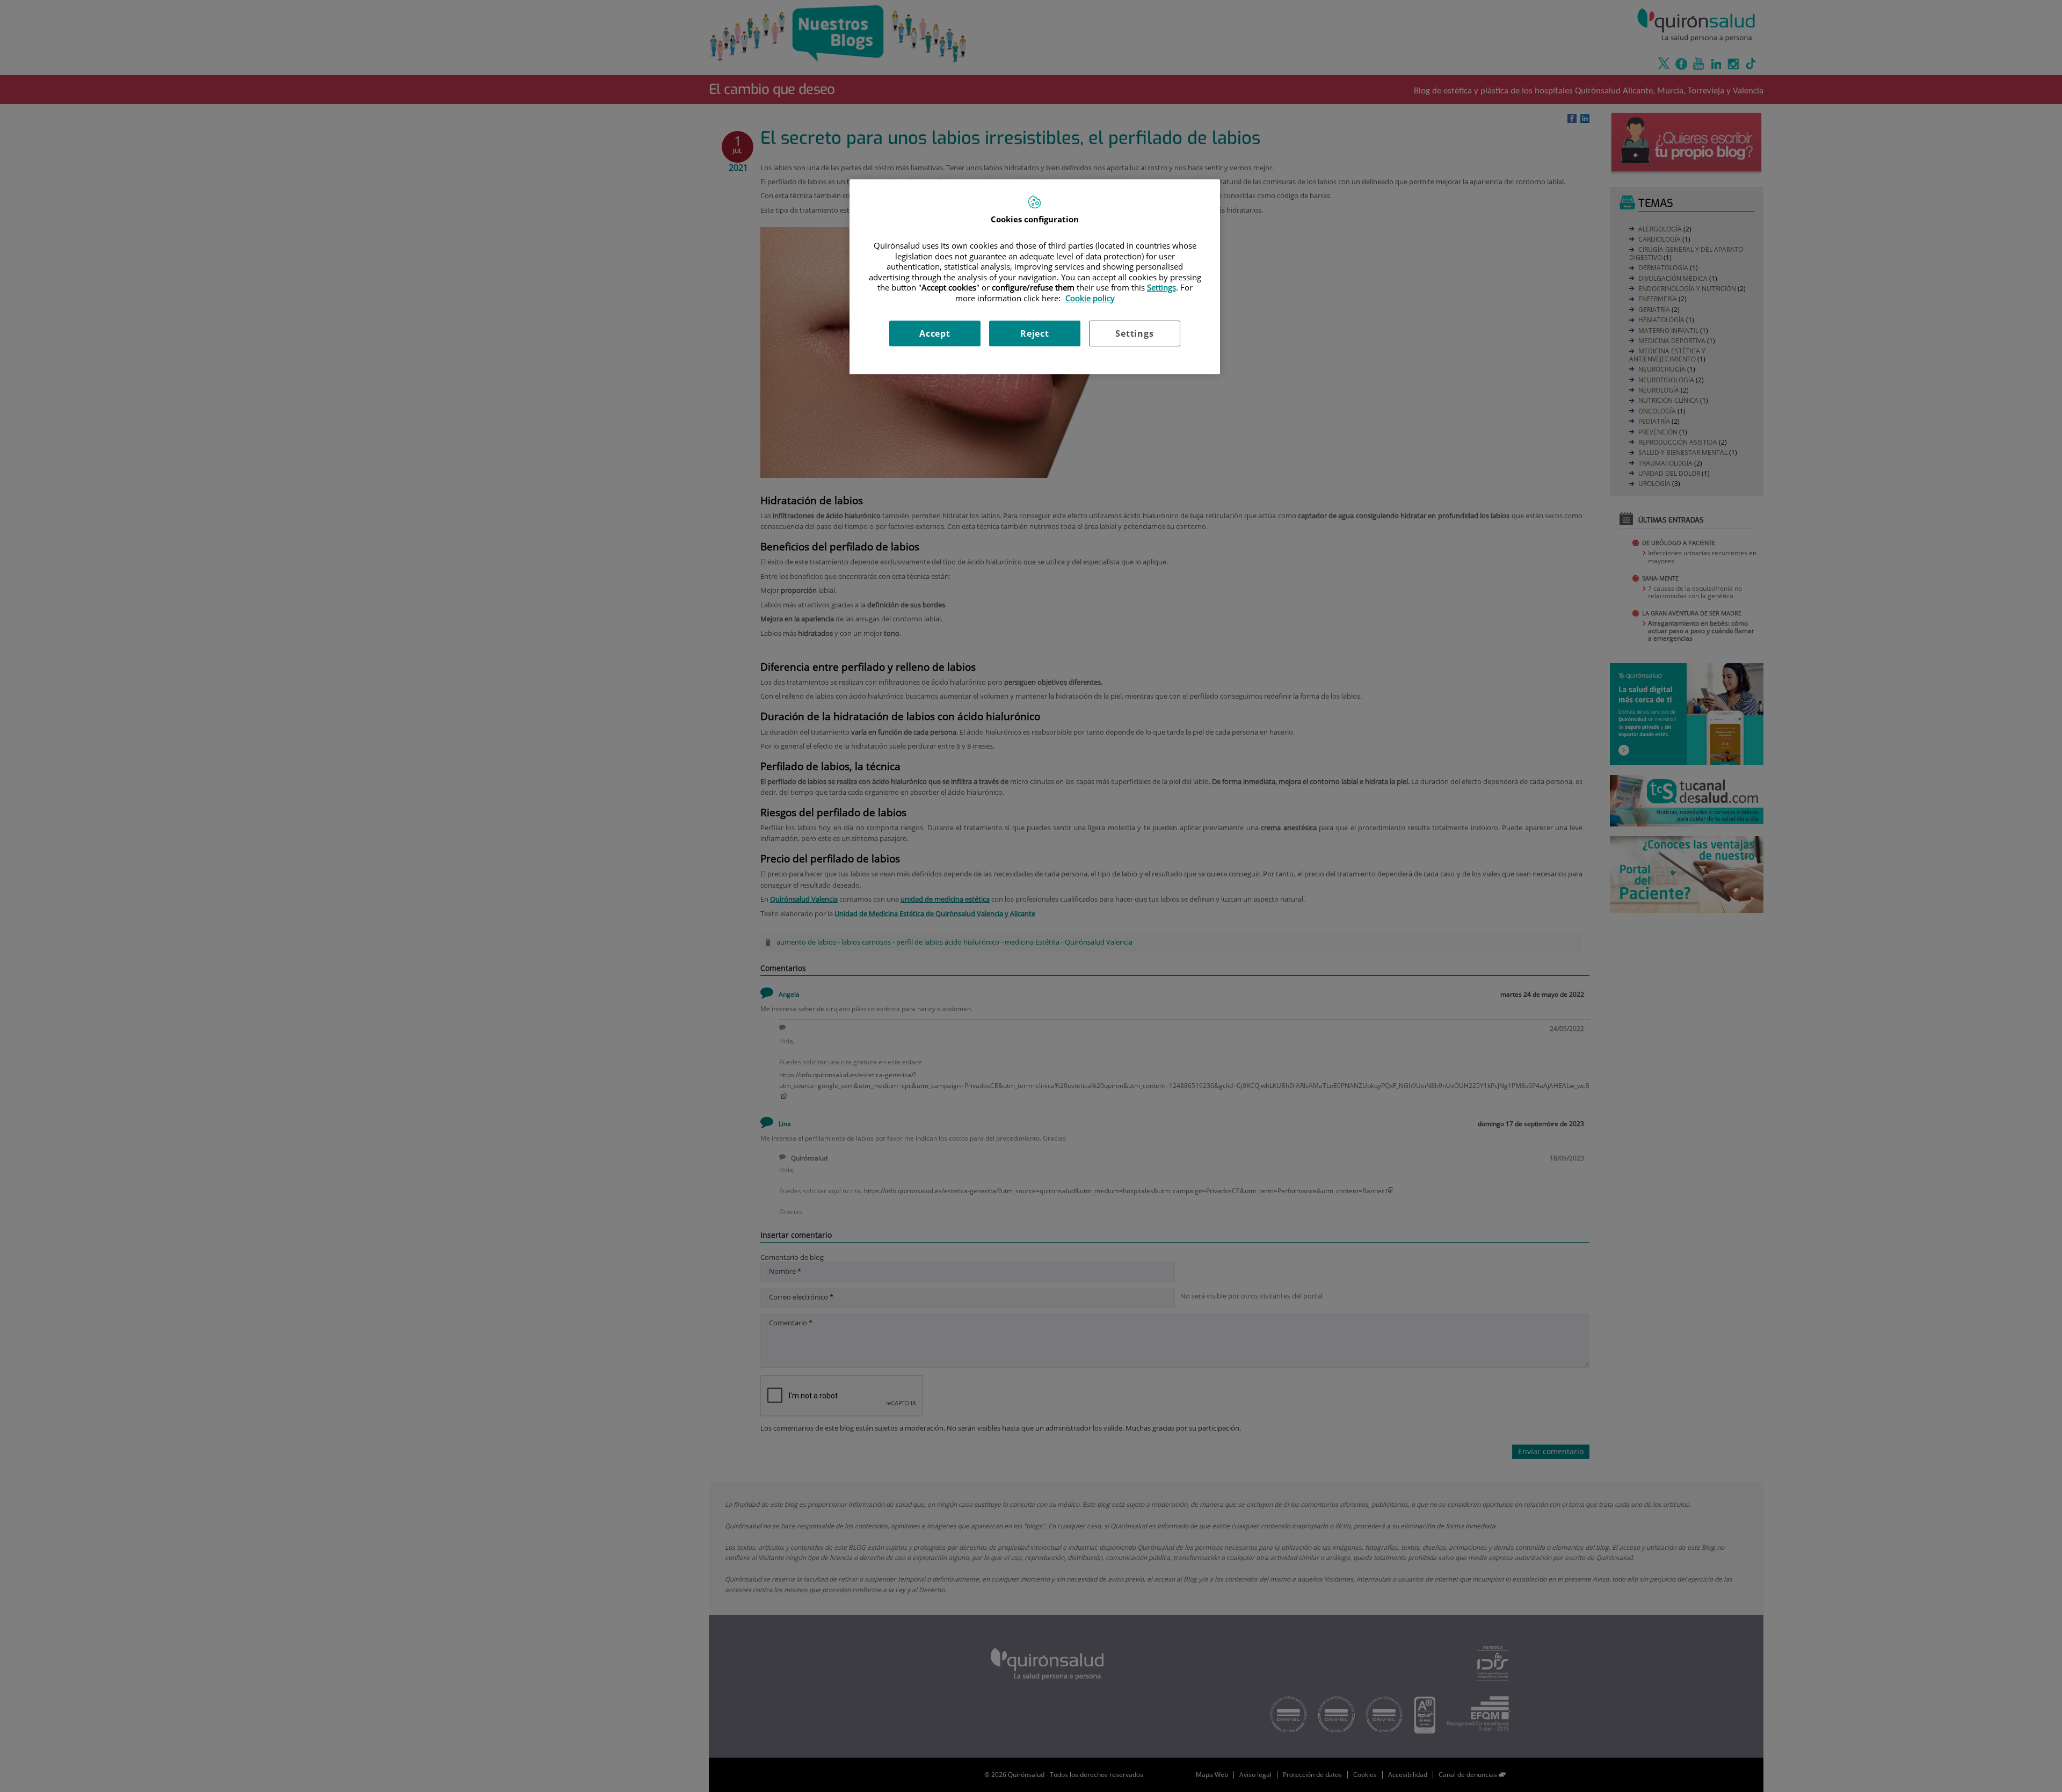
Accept (935, 333)
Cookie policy (1090, 298)
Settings (1134, 333)
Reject (1035, 333)
